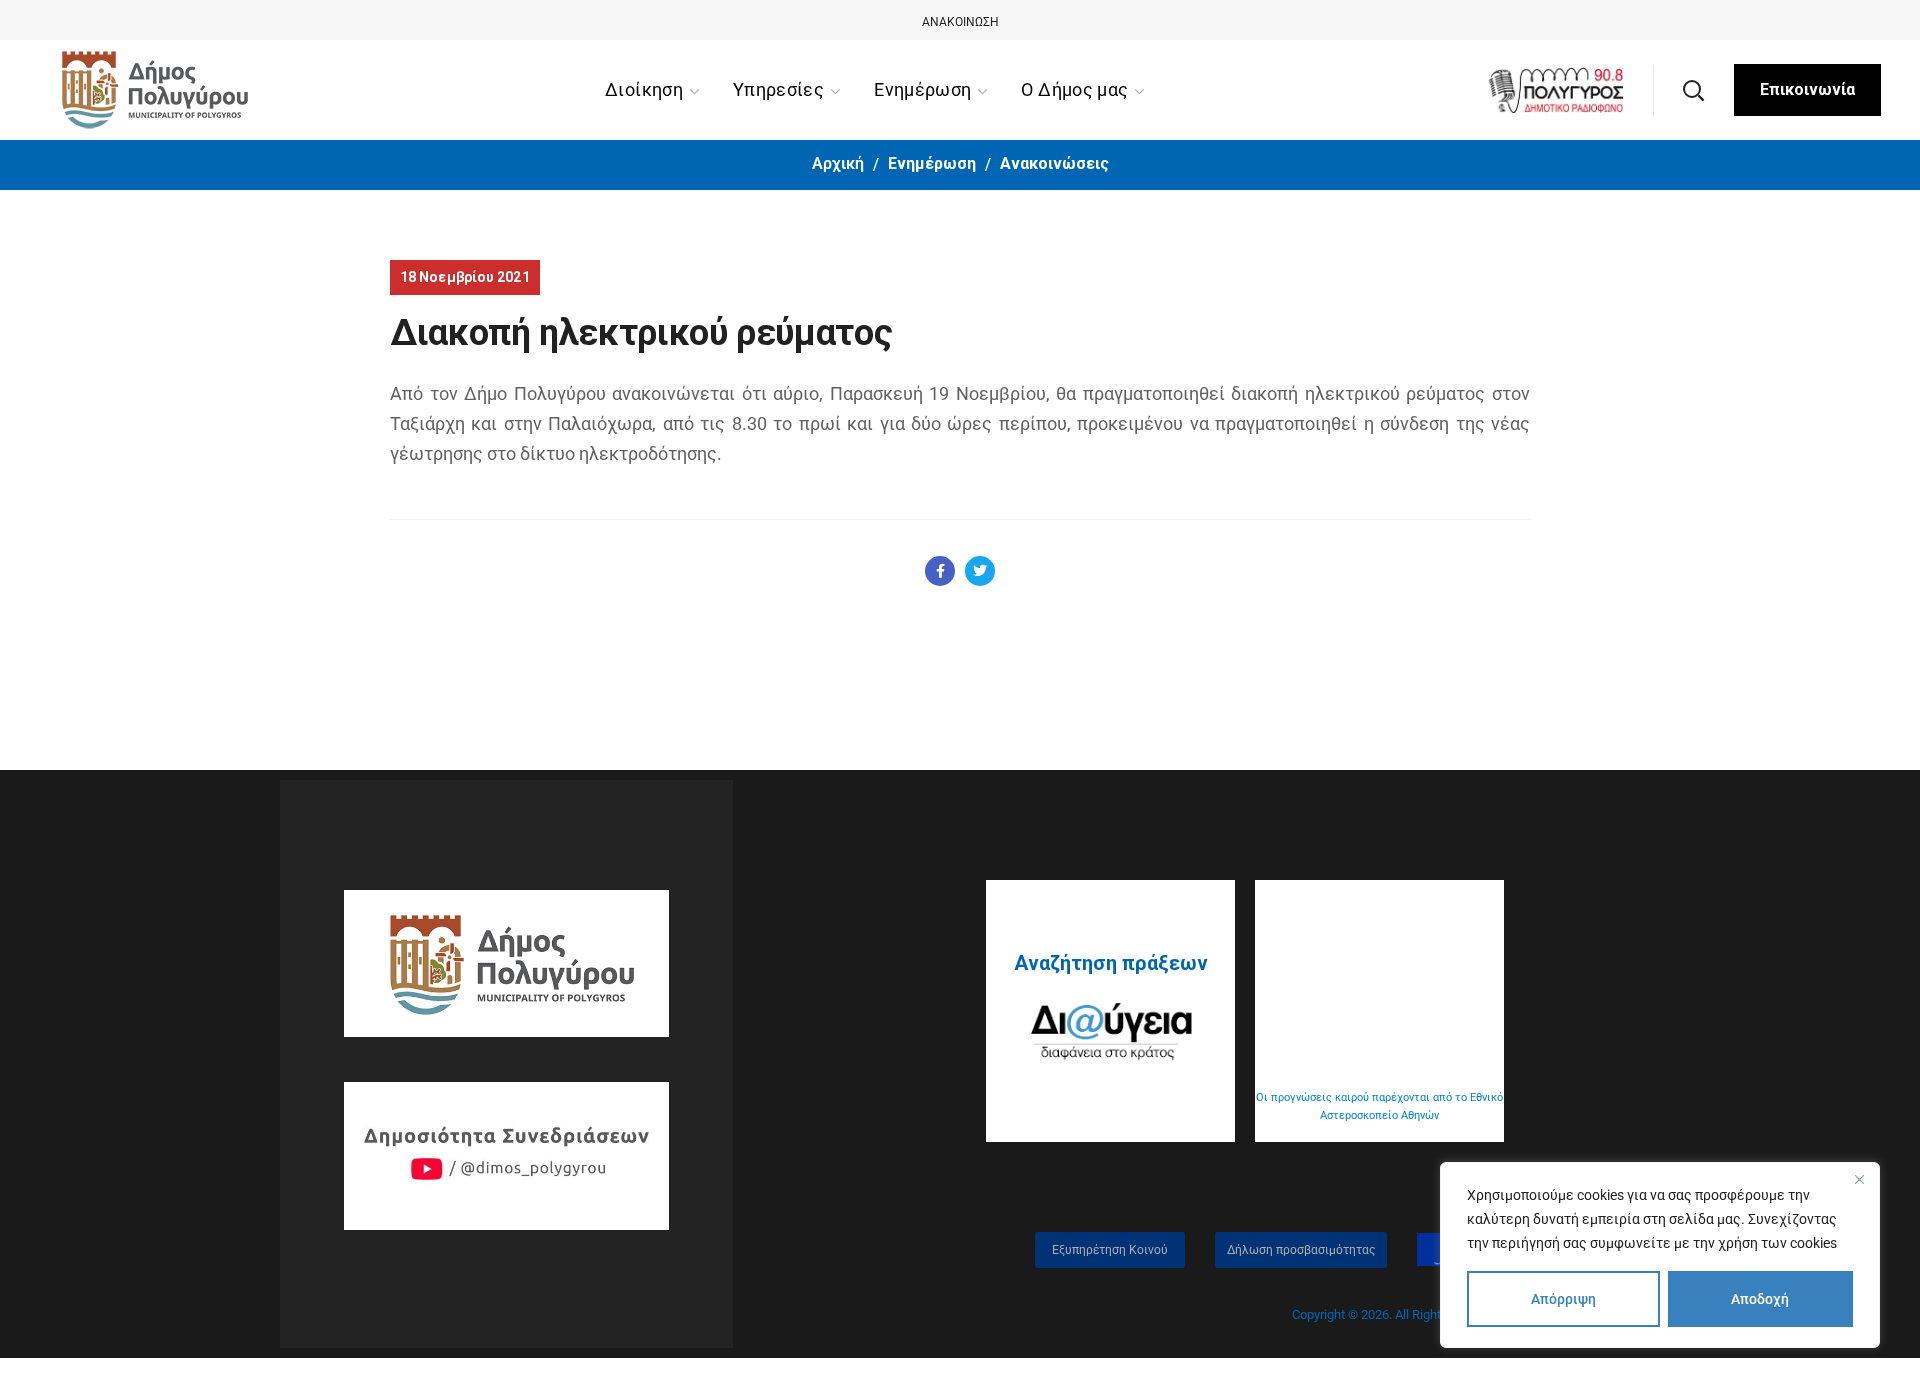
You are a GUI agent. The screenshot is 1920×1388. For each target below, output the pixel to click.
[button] (1693, 90)
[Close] (1859, 1179)
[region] (1660, 1255)
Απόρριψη (1563, 1299)
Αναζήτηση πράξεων (1111, 963)
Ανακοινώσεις (1054, 163)
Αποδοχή (1760, 1299)
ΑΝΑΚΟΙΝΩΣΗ (960, 22)
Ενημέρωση (932, 163)
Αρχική (838, 163)
